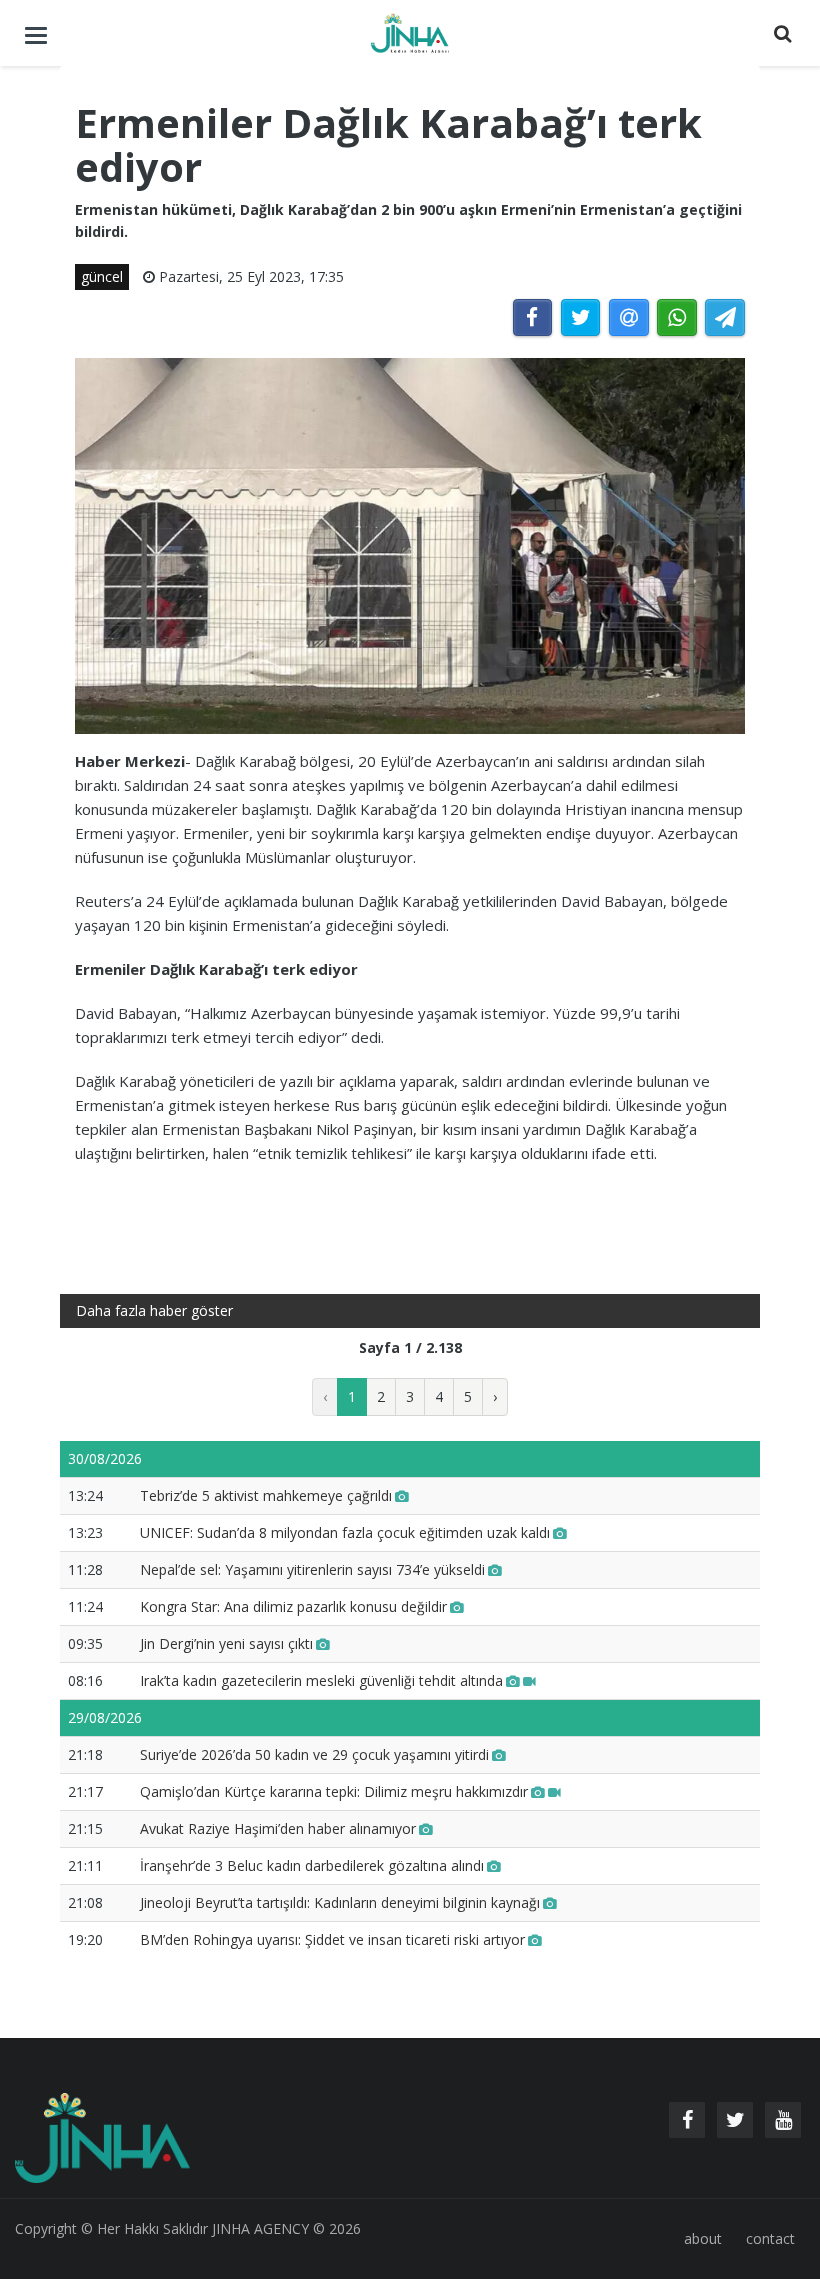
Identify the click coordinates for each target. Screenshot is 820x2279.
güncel (102, 276)
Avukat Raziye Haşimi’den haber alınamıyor (278, 1828)
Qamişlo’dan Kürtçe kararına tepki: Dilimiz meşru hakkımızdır (334, 1791)
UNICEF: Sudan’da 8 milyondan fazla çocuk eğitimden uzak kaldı (345, 1532)
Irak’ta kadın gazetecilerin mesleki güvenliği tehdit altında (321, 1680)
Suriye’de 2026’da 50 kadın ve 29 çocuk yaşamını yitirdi (314, 1754)
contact (770, 2238)
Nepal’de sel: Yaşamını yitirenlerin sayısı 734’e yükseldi (312, 1569)
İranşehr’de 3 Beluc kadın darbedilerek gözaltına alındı (312, 1865)
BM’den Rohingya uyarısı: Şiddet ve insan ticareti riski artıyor (332, 1939)
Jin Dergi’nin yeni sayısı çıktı (226, 1643)
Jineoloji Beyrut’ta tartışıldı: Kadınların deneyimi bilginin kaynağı (340, 1902)
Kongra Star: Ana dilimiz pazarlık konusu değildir (293, 1606)
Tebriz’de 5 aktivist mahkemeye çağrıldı (266, 1495)
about (703, 2238)
